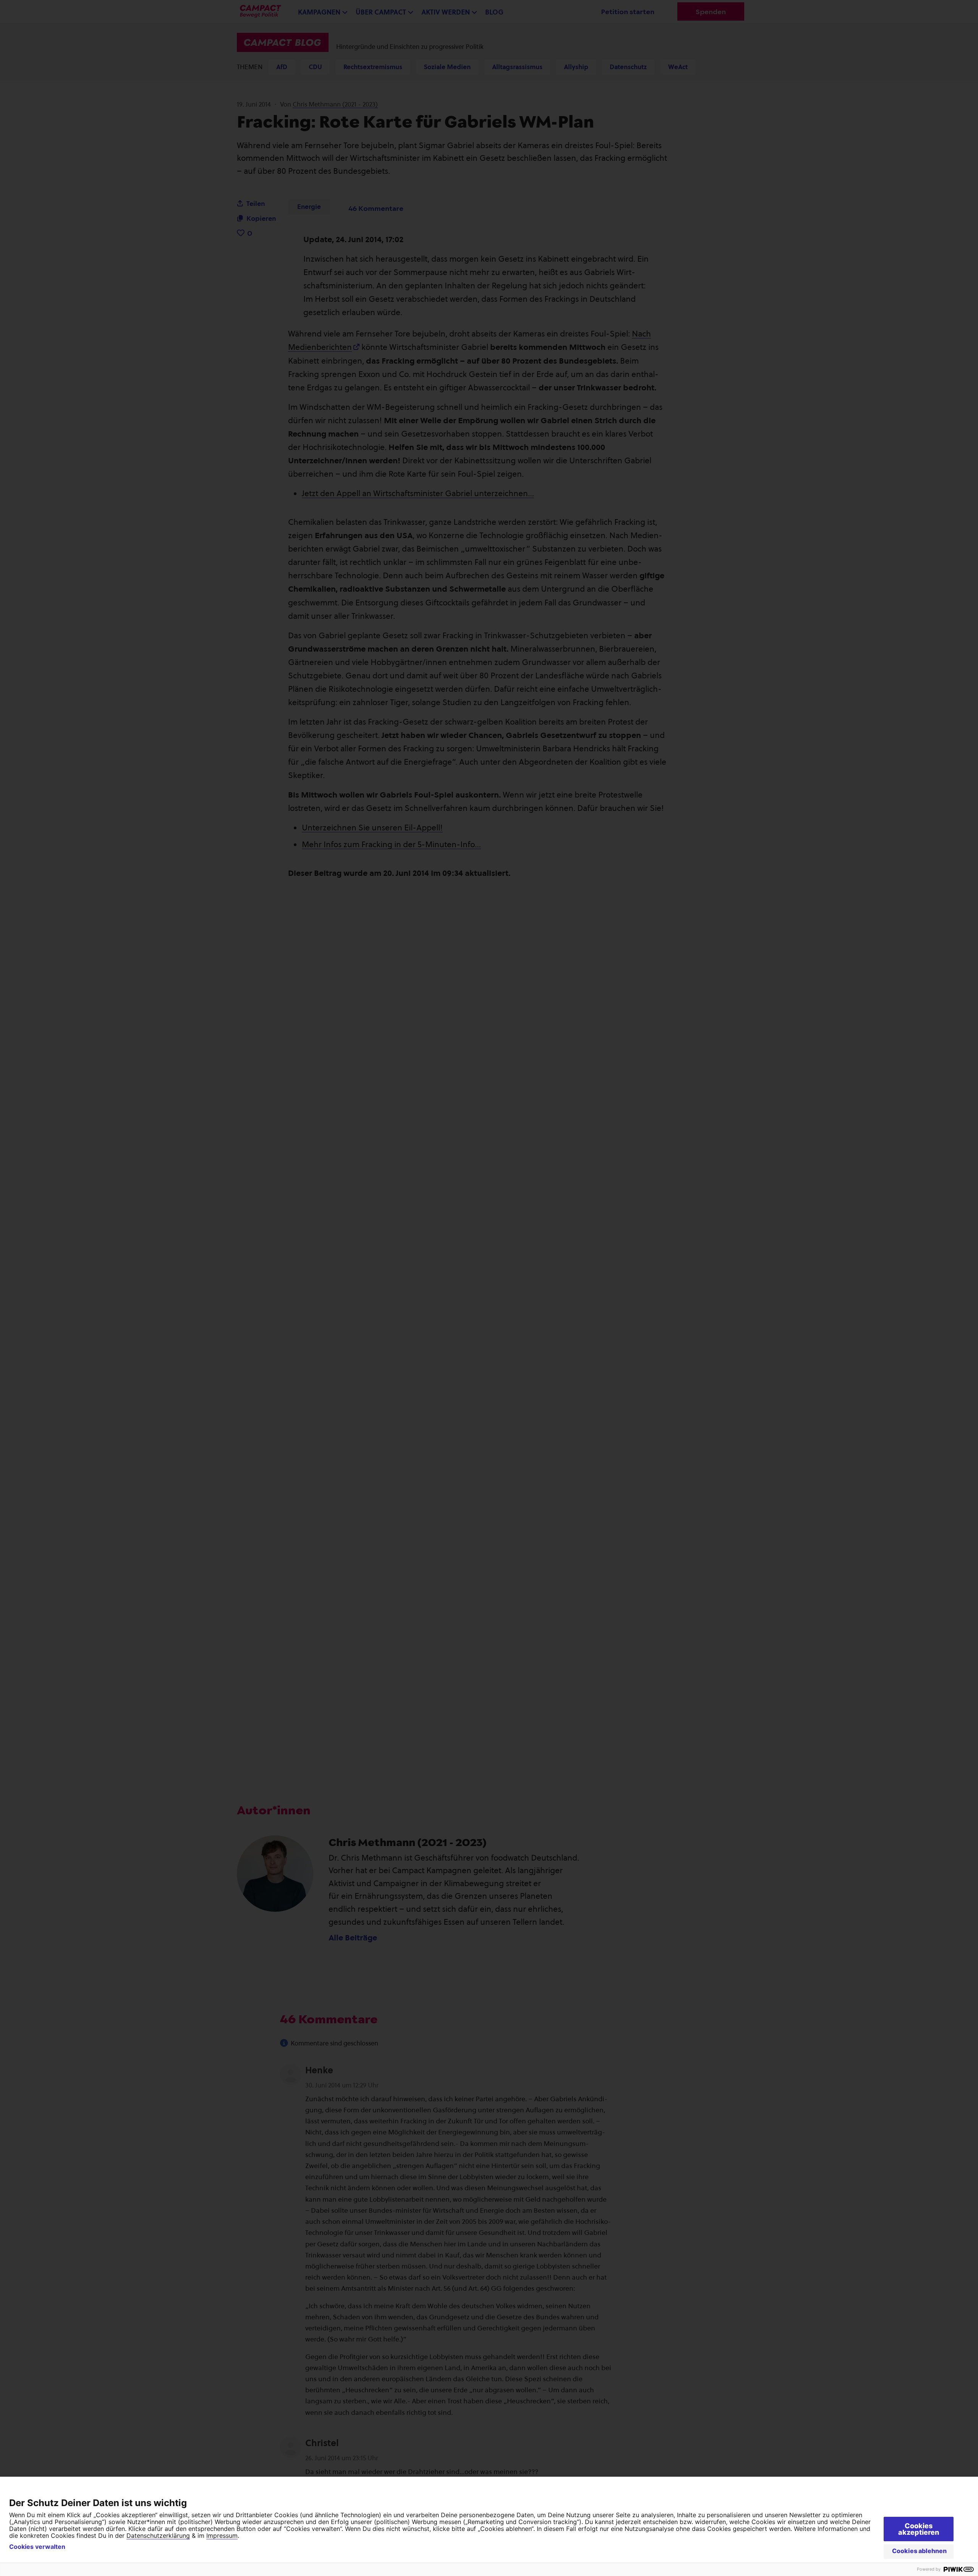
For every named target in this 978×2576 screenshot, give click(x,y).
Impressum (222, 2536)
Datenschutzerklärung (158, 2536)
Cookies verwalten (37, 2547)
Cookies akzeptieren (919, 2529)
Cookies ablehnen (919, 2551)
